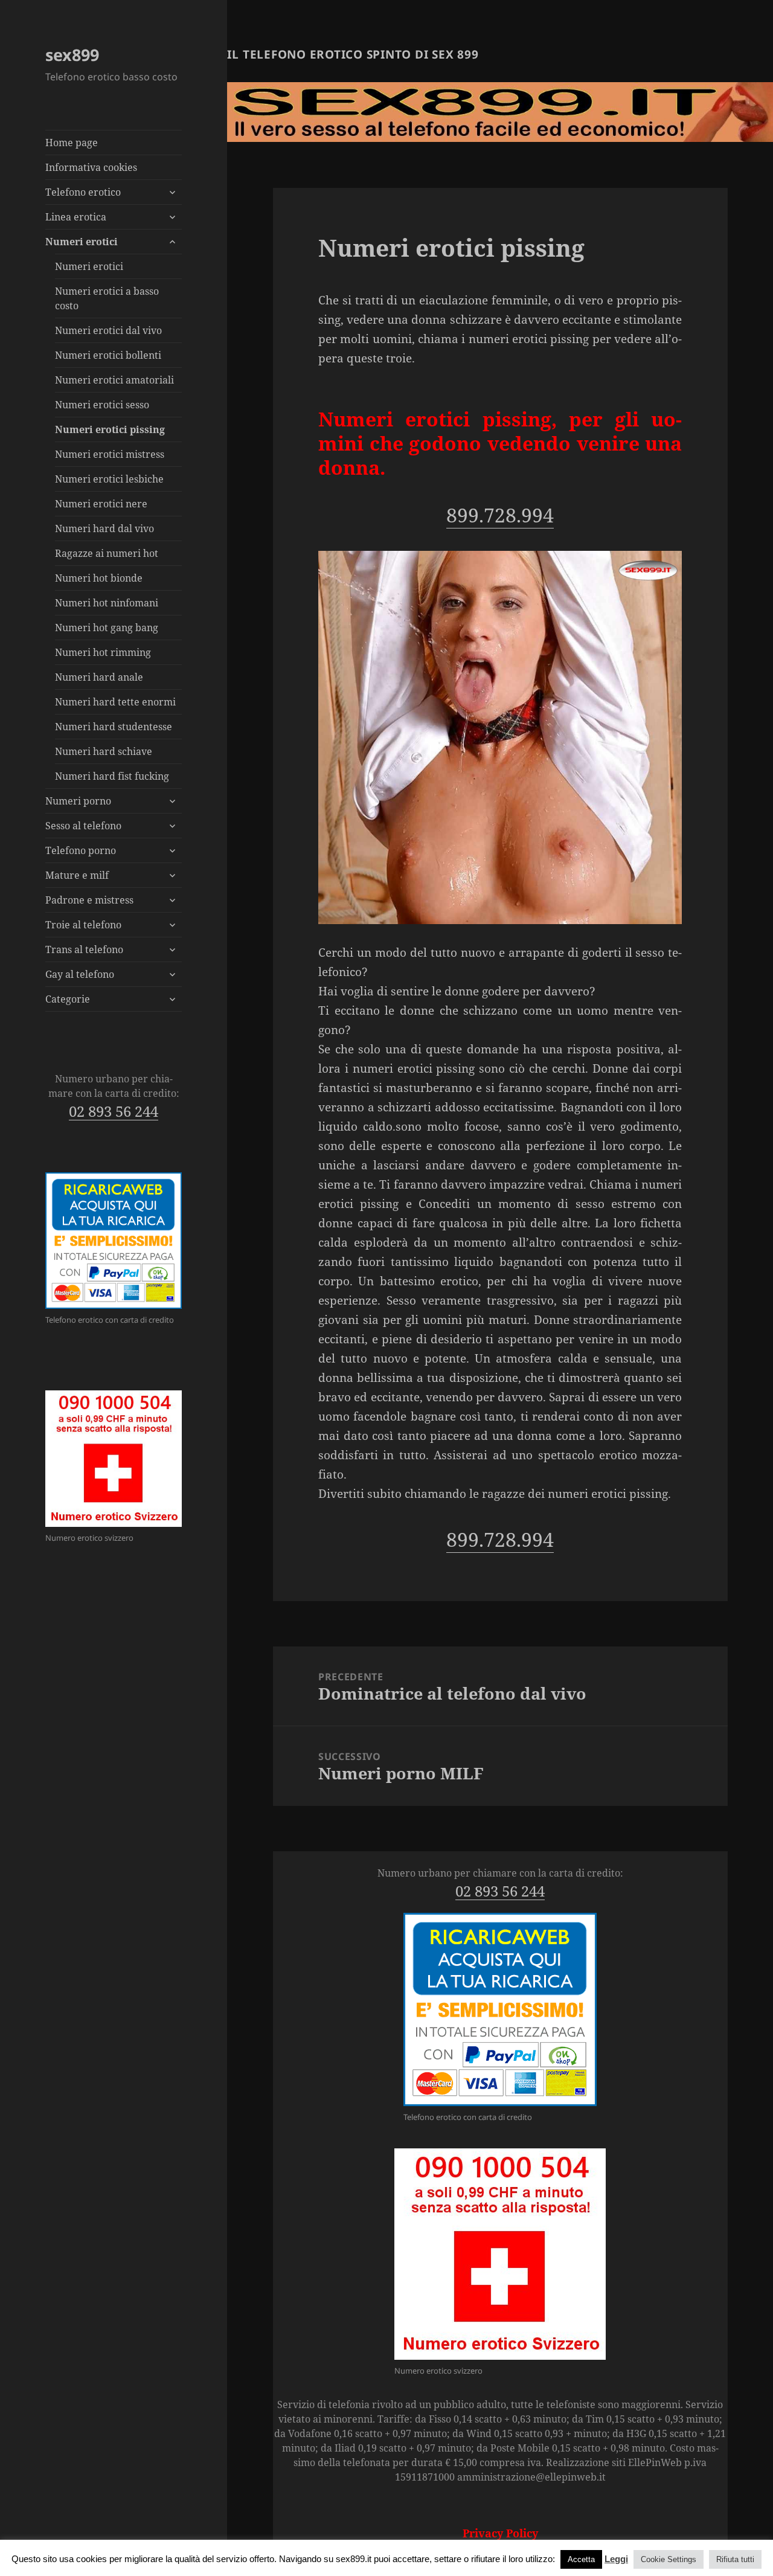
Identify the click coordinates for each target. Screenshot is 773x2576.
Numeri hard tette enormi (115, 702)
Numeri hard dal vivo (104, 528)
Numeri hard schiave (104, 751)
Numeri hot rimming (103, 652)
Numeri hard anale (99, 677)
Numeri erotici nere (101, 504)
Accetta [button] (581, 2559)
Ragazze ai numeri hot (107, 553)
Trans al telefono (84, 949)
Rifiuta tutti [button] (735, 2559)
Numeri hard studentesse (114, 727)
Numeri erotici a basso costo (107, 298)
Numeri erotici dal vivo (108, 330)
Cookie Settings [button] (669, 2559)
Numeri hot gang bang (107, 628)
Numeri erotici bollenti (108, 355)
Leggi (616, 2559)
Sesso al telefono (83, 826)
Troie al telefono (83, 925)
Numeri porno (78, 801)
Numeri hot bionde (99, 578)
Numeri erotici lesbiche (109, 479)
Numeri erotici (82, 242)
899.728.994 (500, 515)
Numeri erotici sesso (102, 405)
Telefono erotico (83, 192)
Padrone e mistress (89, 900)
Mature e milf (77, 875)
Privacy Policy (500, 2533)
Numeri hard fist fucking (112, 776)
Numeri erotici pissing (110, 429)
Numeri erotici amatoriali (114, 380)
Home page (72, 143)
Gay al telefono (80, 974)
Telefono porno (81, 850)
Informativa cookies (91, 167)
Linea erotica (76, 217)
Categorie (68, 999)
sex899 (72, 55)
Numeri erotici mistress (110, 454)
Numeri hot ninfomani (107, 603)
